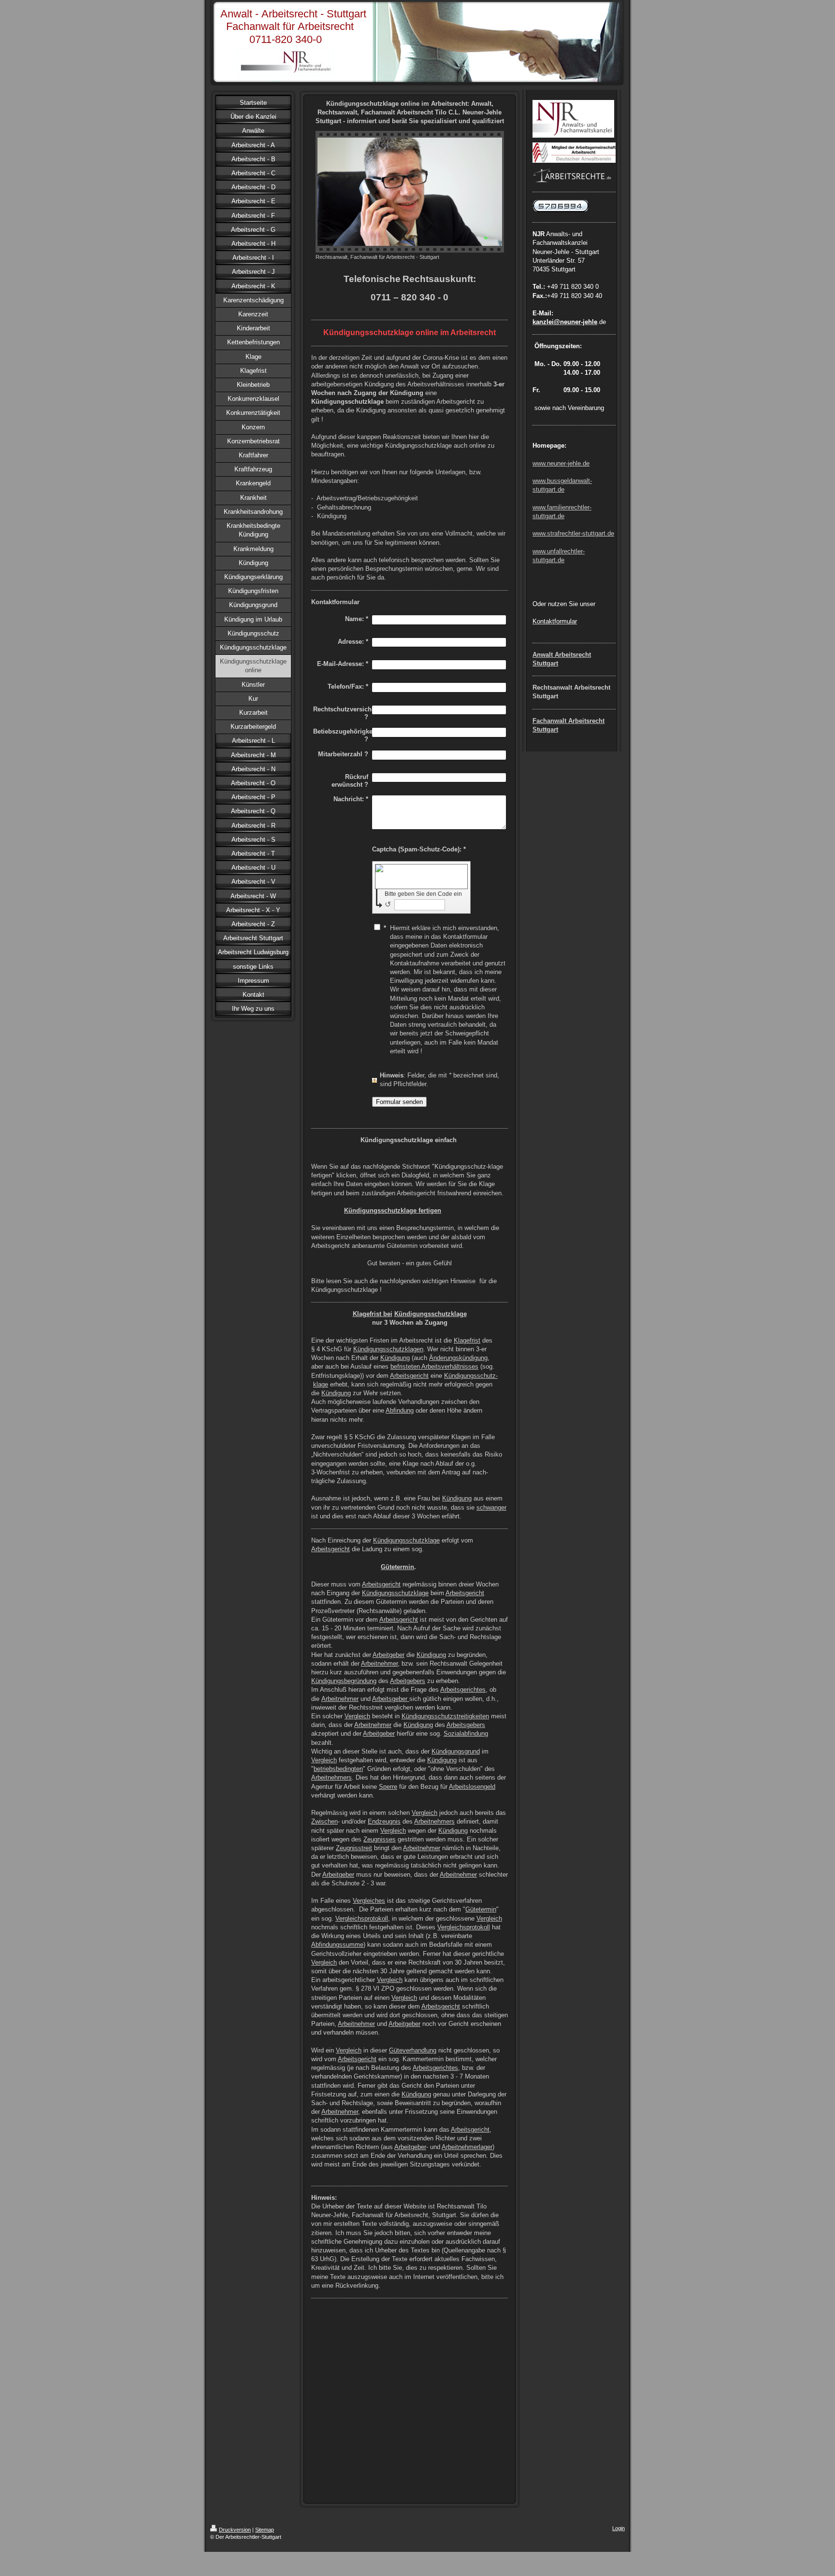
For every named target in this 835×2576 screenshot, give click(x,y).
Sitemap (265, 2530)
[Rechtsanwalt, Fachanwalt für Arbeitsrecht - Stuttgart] (410, 192)
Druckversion (235, 2530)
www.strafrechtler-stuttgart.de (573, 533)
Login (619, 2528)
